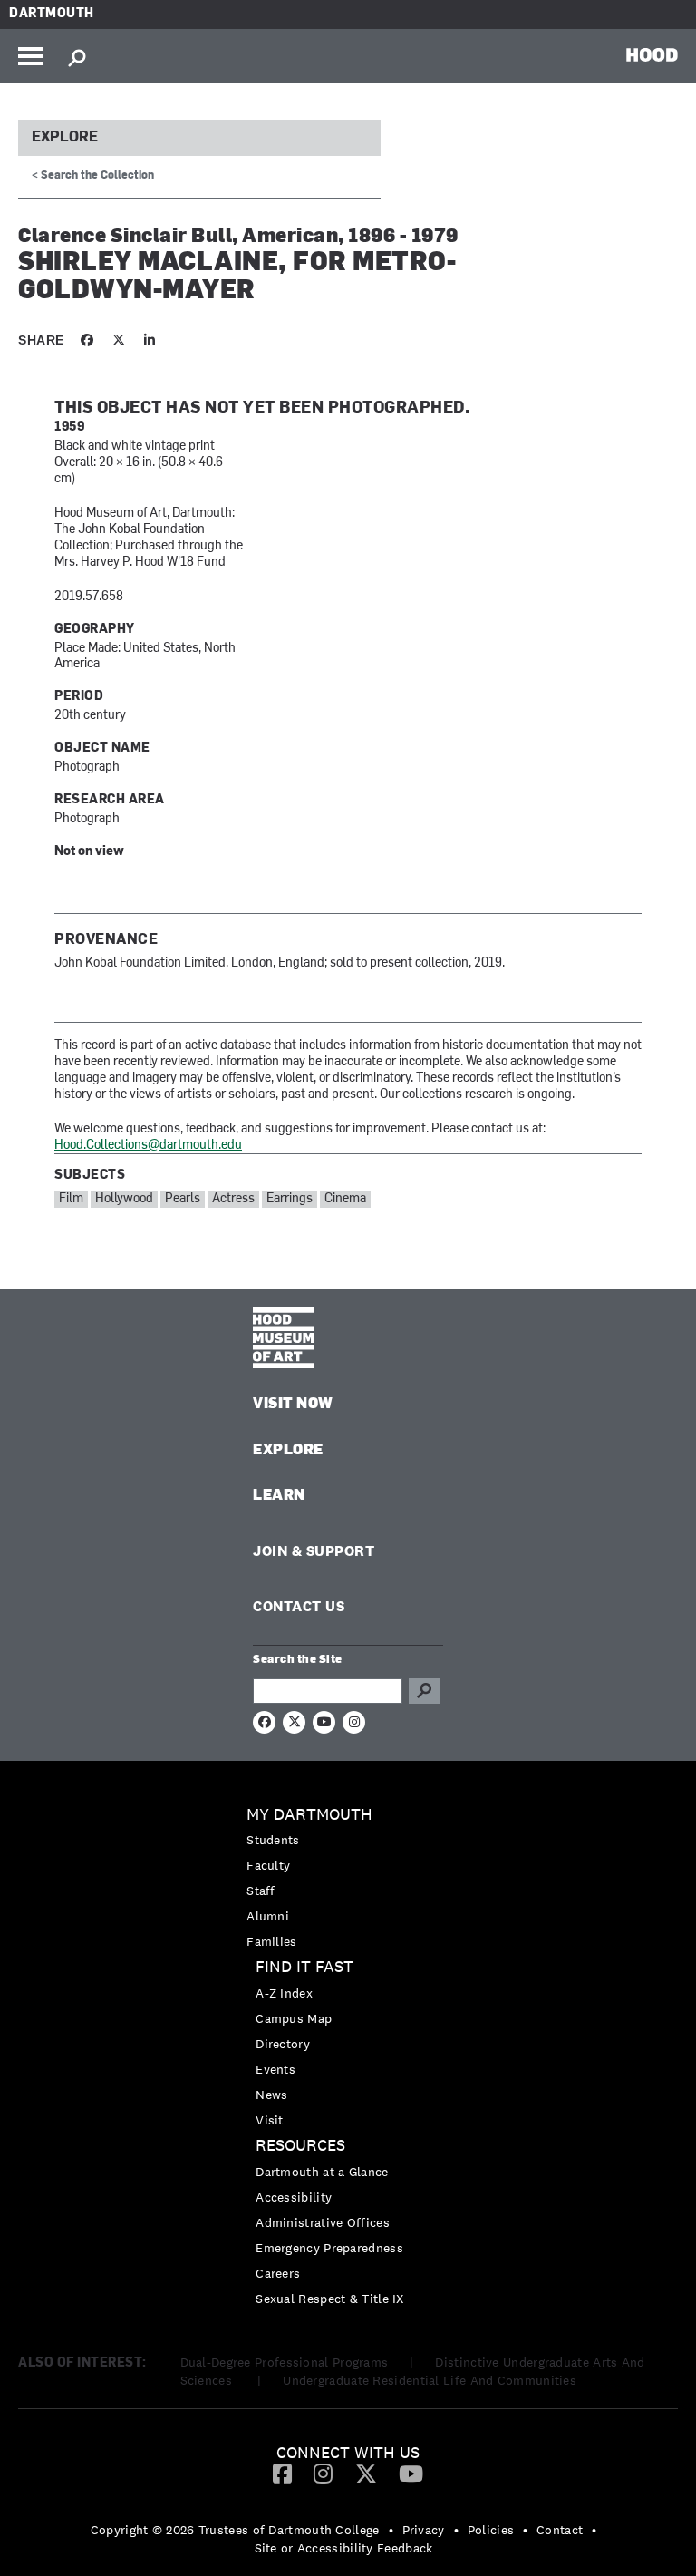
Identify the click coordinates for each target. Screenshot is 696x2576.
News (271, 2095)
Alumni (268, 1916)
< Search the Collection (93, 176)
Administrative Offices (323, 2222)
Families (271, 1941)
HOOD (652, 54)
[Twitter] (366, 2473)
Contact (560, 2530)
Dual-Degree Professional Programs (285, 2362)
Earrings (290, 1199)
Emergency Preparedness (329, 2248)
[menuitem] (348, 1878)
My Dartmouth (309, 1815)
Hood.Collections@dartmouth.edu (148, 1146)
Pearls (183, 1199)
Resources (300, 2146)
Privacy (424, 2530)
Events (275, 2069)
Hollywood (124, 1199)
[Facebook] (282, 2473)
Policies (491, 2530)
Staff (261, 1891)
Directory (283, 2044)
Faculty (268, 1865)
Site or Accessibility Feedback (344, 2548)
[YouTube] (411, 2473)
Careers (278, 2273)
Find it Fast (304, 1967)
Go (424, 1691)
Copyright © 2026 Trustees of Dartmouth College (235, 2530)
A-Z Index (284, 1993)
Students (273, 1840)
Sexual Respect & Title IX (330, 2299)
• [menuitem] (391, 2530)
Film (71, 1199)
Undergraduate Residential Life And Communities (430, 2380)
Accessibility (294, 2197)
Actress (233, 1199)
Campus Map (294, 2018)
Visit (270, 2120)
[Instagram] (323, 2473)
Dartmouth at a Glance (322, 2172)
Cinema (345, 1199)
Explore (65, 138)
